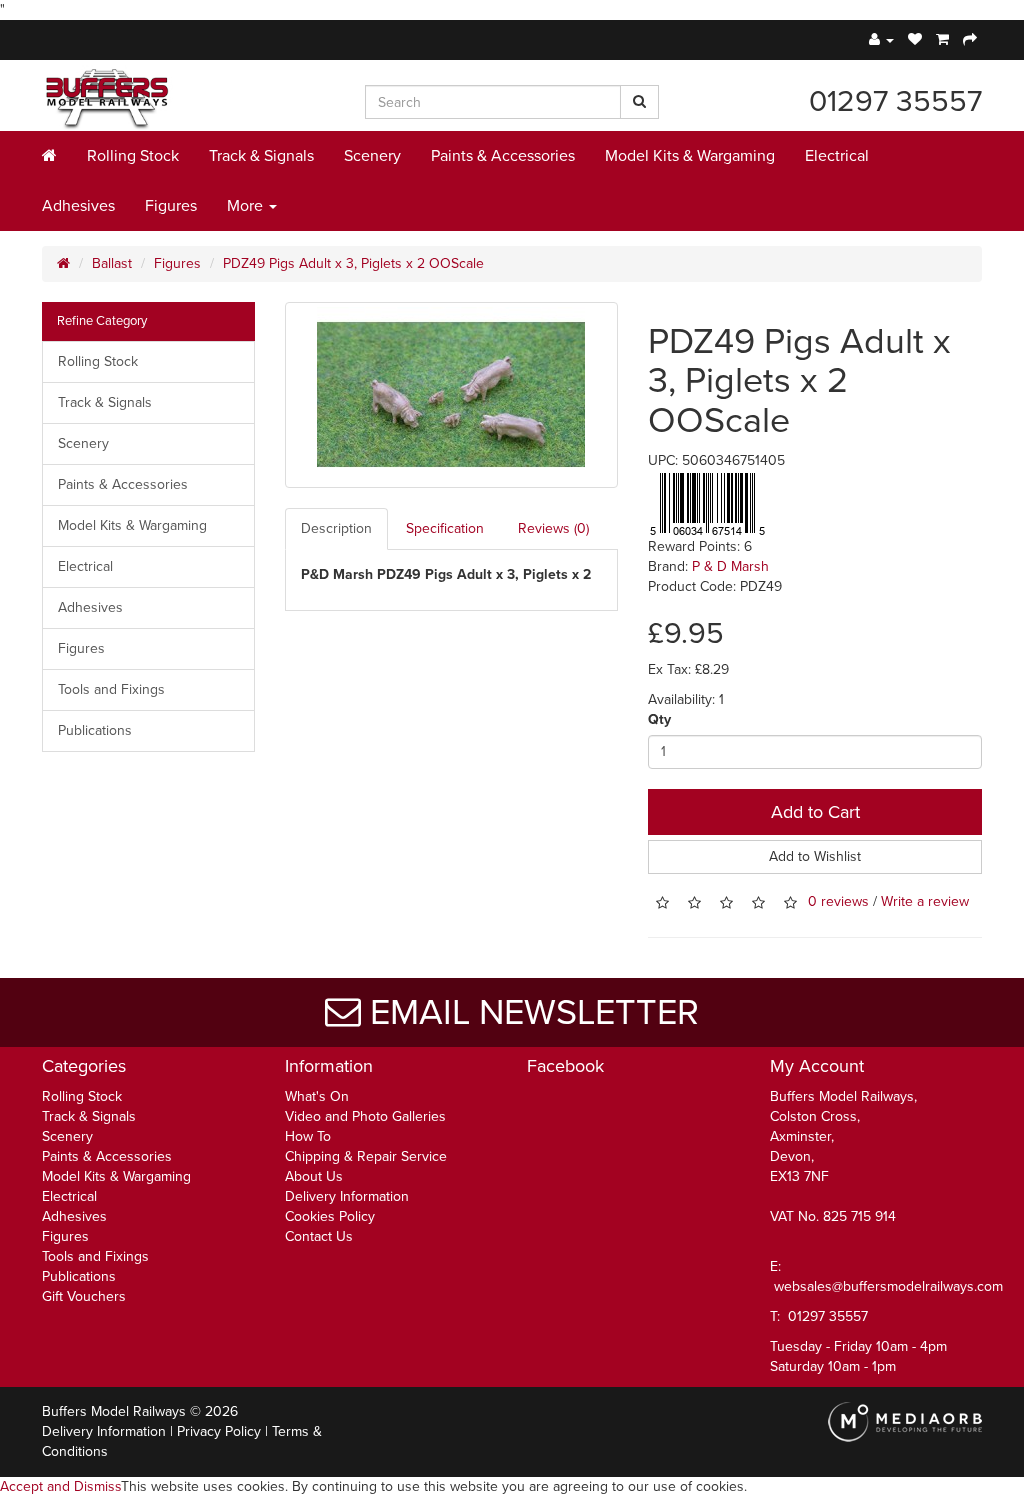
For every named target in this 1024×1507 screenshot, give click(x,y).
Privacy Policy (219, 1431)
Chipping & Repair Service (366, 1156)
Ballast (112, 263)
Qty (659, 719)
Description (336, 528)
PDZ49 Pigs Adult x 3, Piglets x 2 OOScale (353, 263)
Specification (445, 528)
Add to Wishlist (815, 856)
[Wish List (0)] (915, 39)
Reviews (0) (553, 528)
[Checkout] (970, 39)
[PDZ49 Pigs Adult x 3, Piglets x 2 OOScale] (452, 395)
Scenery (372, 156)
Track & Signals (261, 156)
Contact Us (319, 1236)
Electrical (837, 156)
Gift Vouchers (84, 1296)
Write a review (925, 901)
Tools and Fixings (111, 689)
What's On (317, 1096)
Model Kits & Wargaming (690, 156)
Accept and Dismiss (60, 1486)
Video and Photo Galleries (365, 1116)
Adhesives (78, 206)
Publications (95, 730)
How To (308, 1136)
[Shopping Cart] (942, 39)
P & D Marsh (730, 566)
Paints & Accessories (503, 156)
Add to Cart (815, 812)
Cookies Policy (330, 1216)
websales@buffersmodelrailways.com (888, 1286)
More (247, 206)
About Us (314, 1176)
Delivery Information (347, 1196)
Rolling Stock (133, 156)
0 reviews (838, 901)
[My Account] (881, 39)
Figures (171, 206)
